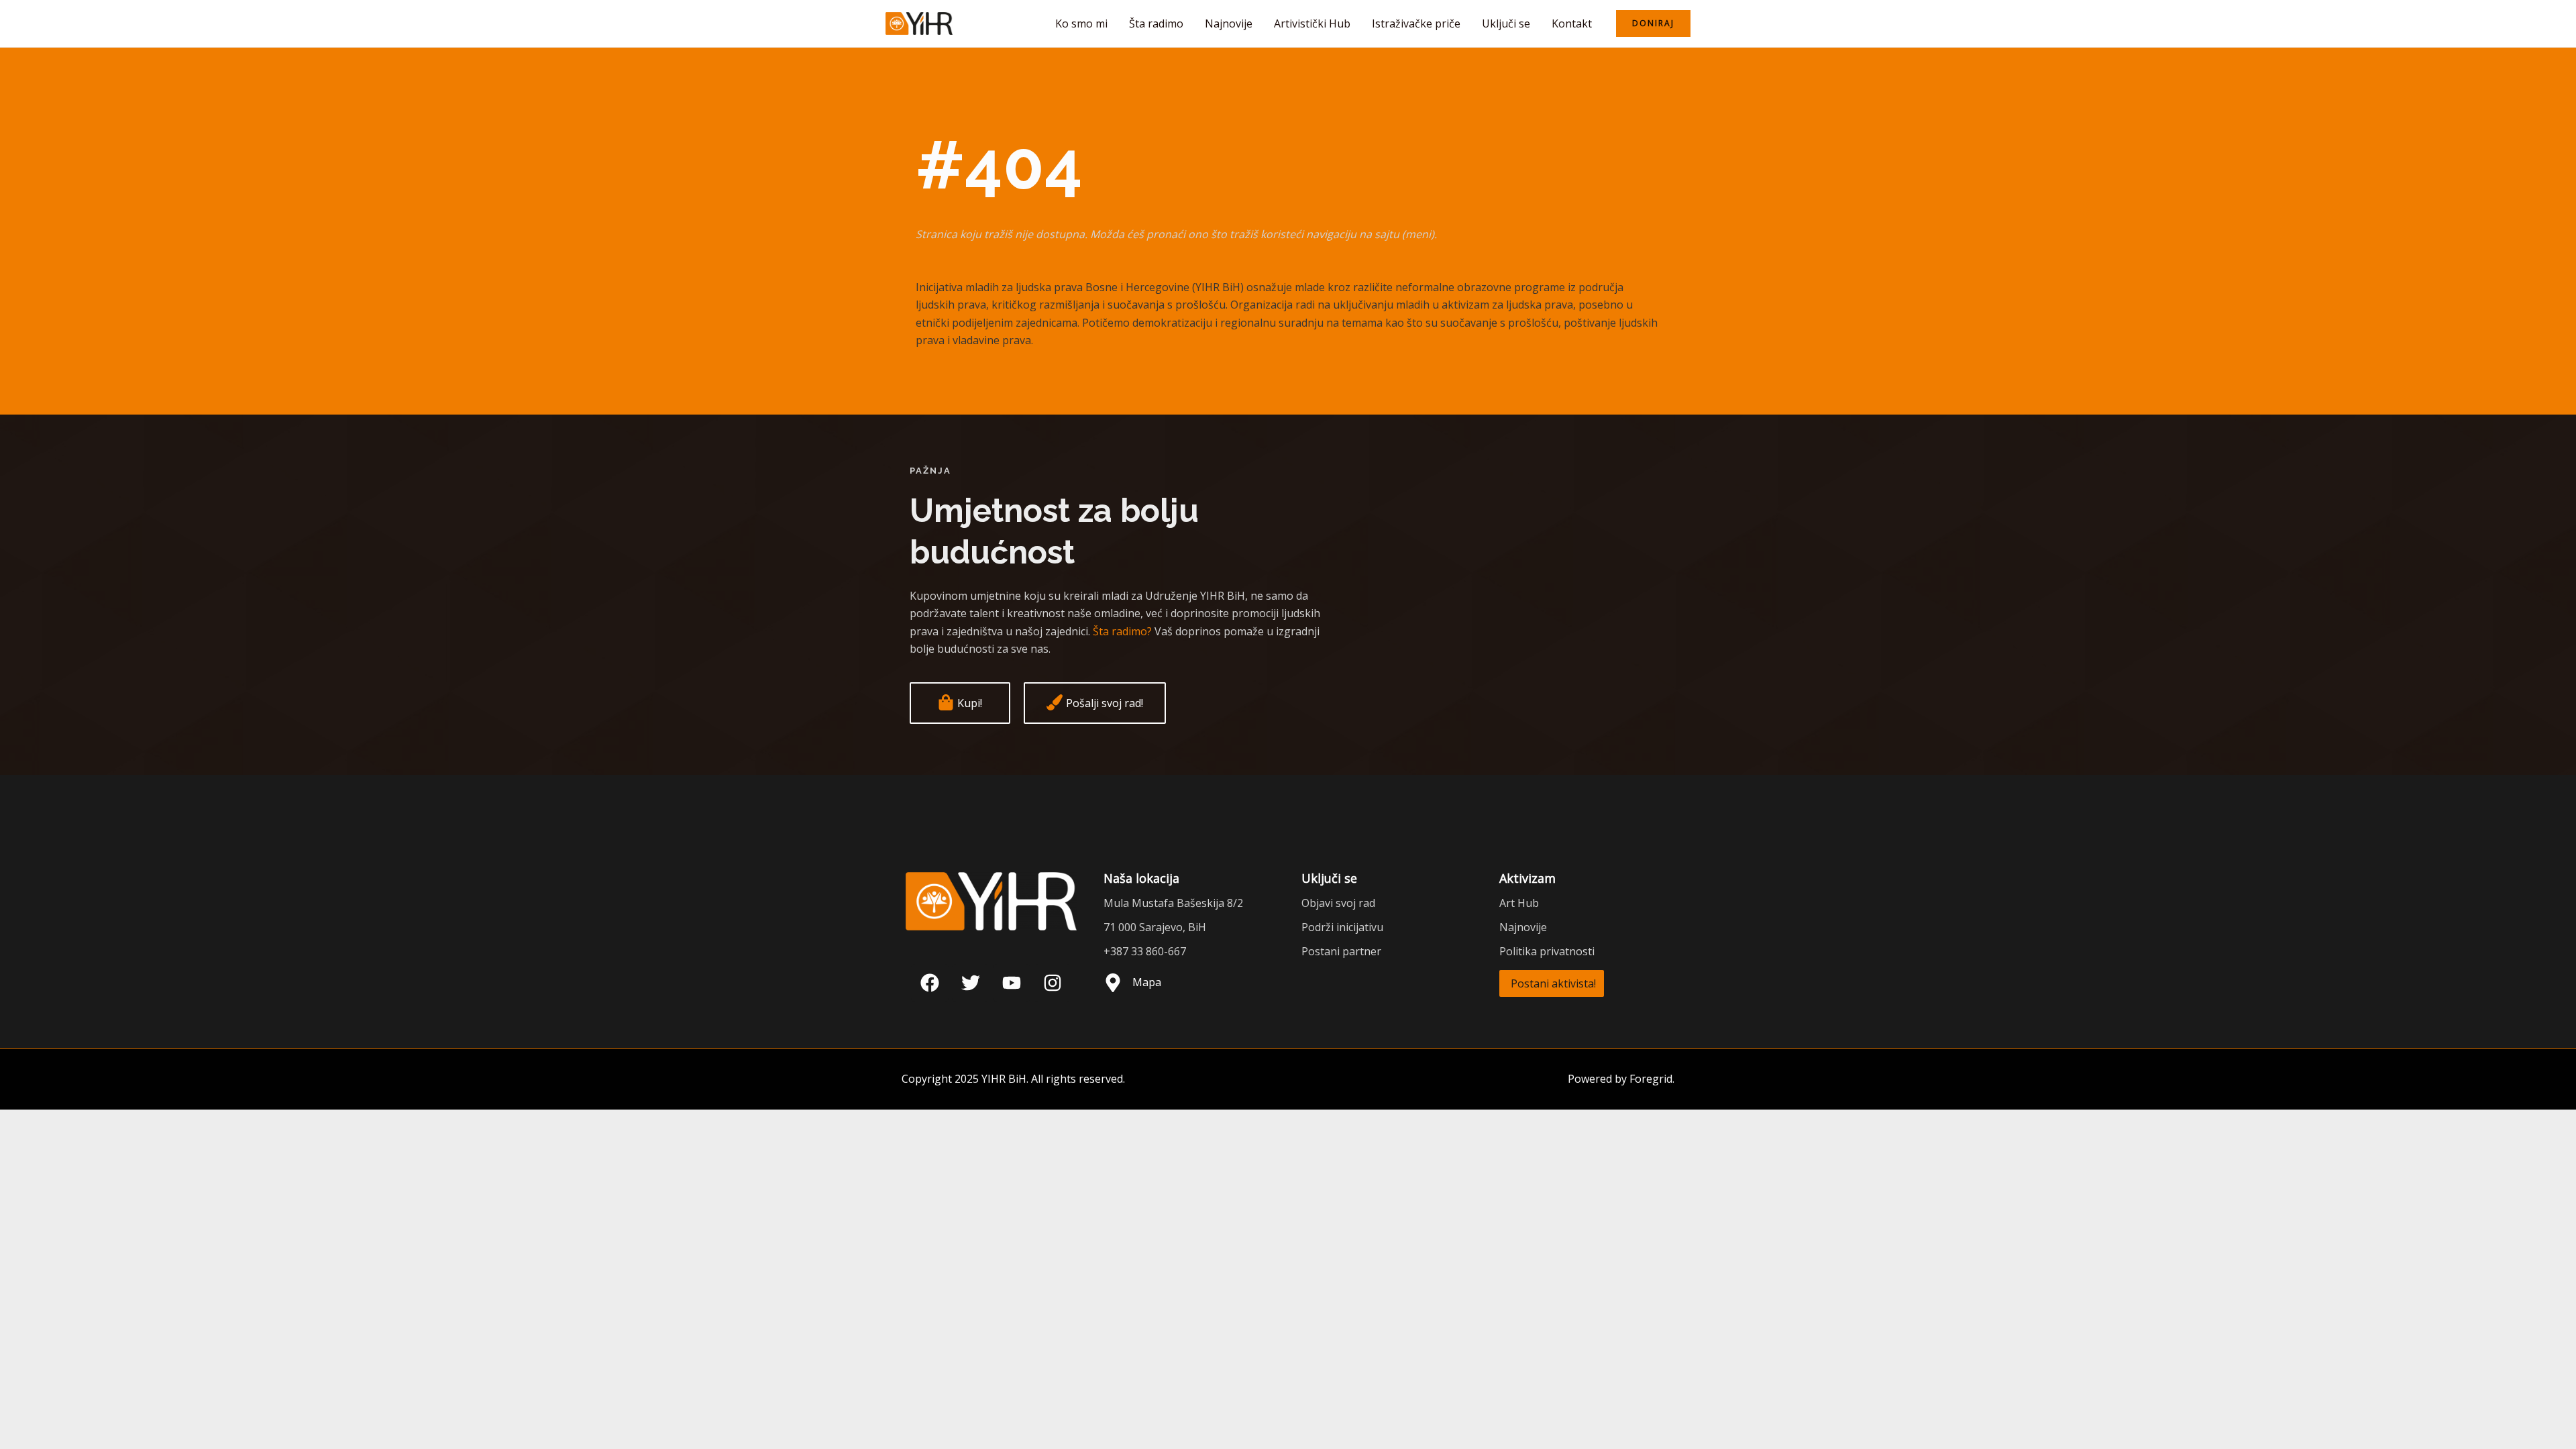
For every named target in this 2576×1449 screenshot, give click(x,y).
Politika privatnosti (1547, 951)
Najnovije (1229, 23)
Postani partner (1341, 951)
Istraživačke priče (1416, 23)
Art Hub (1519, 903)
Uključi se (1506, 23)
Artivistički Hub (1312, 23)
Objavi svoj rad (1338, 903)
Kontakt (1572, 23)
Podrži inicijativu (1342, 927)
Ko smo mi (1081, 23)
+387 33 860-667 (1145, 951)
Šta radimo (1156, 23)
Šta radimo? (1122, 631)
